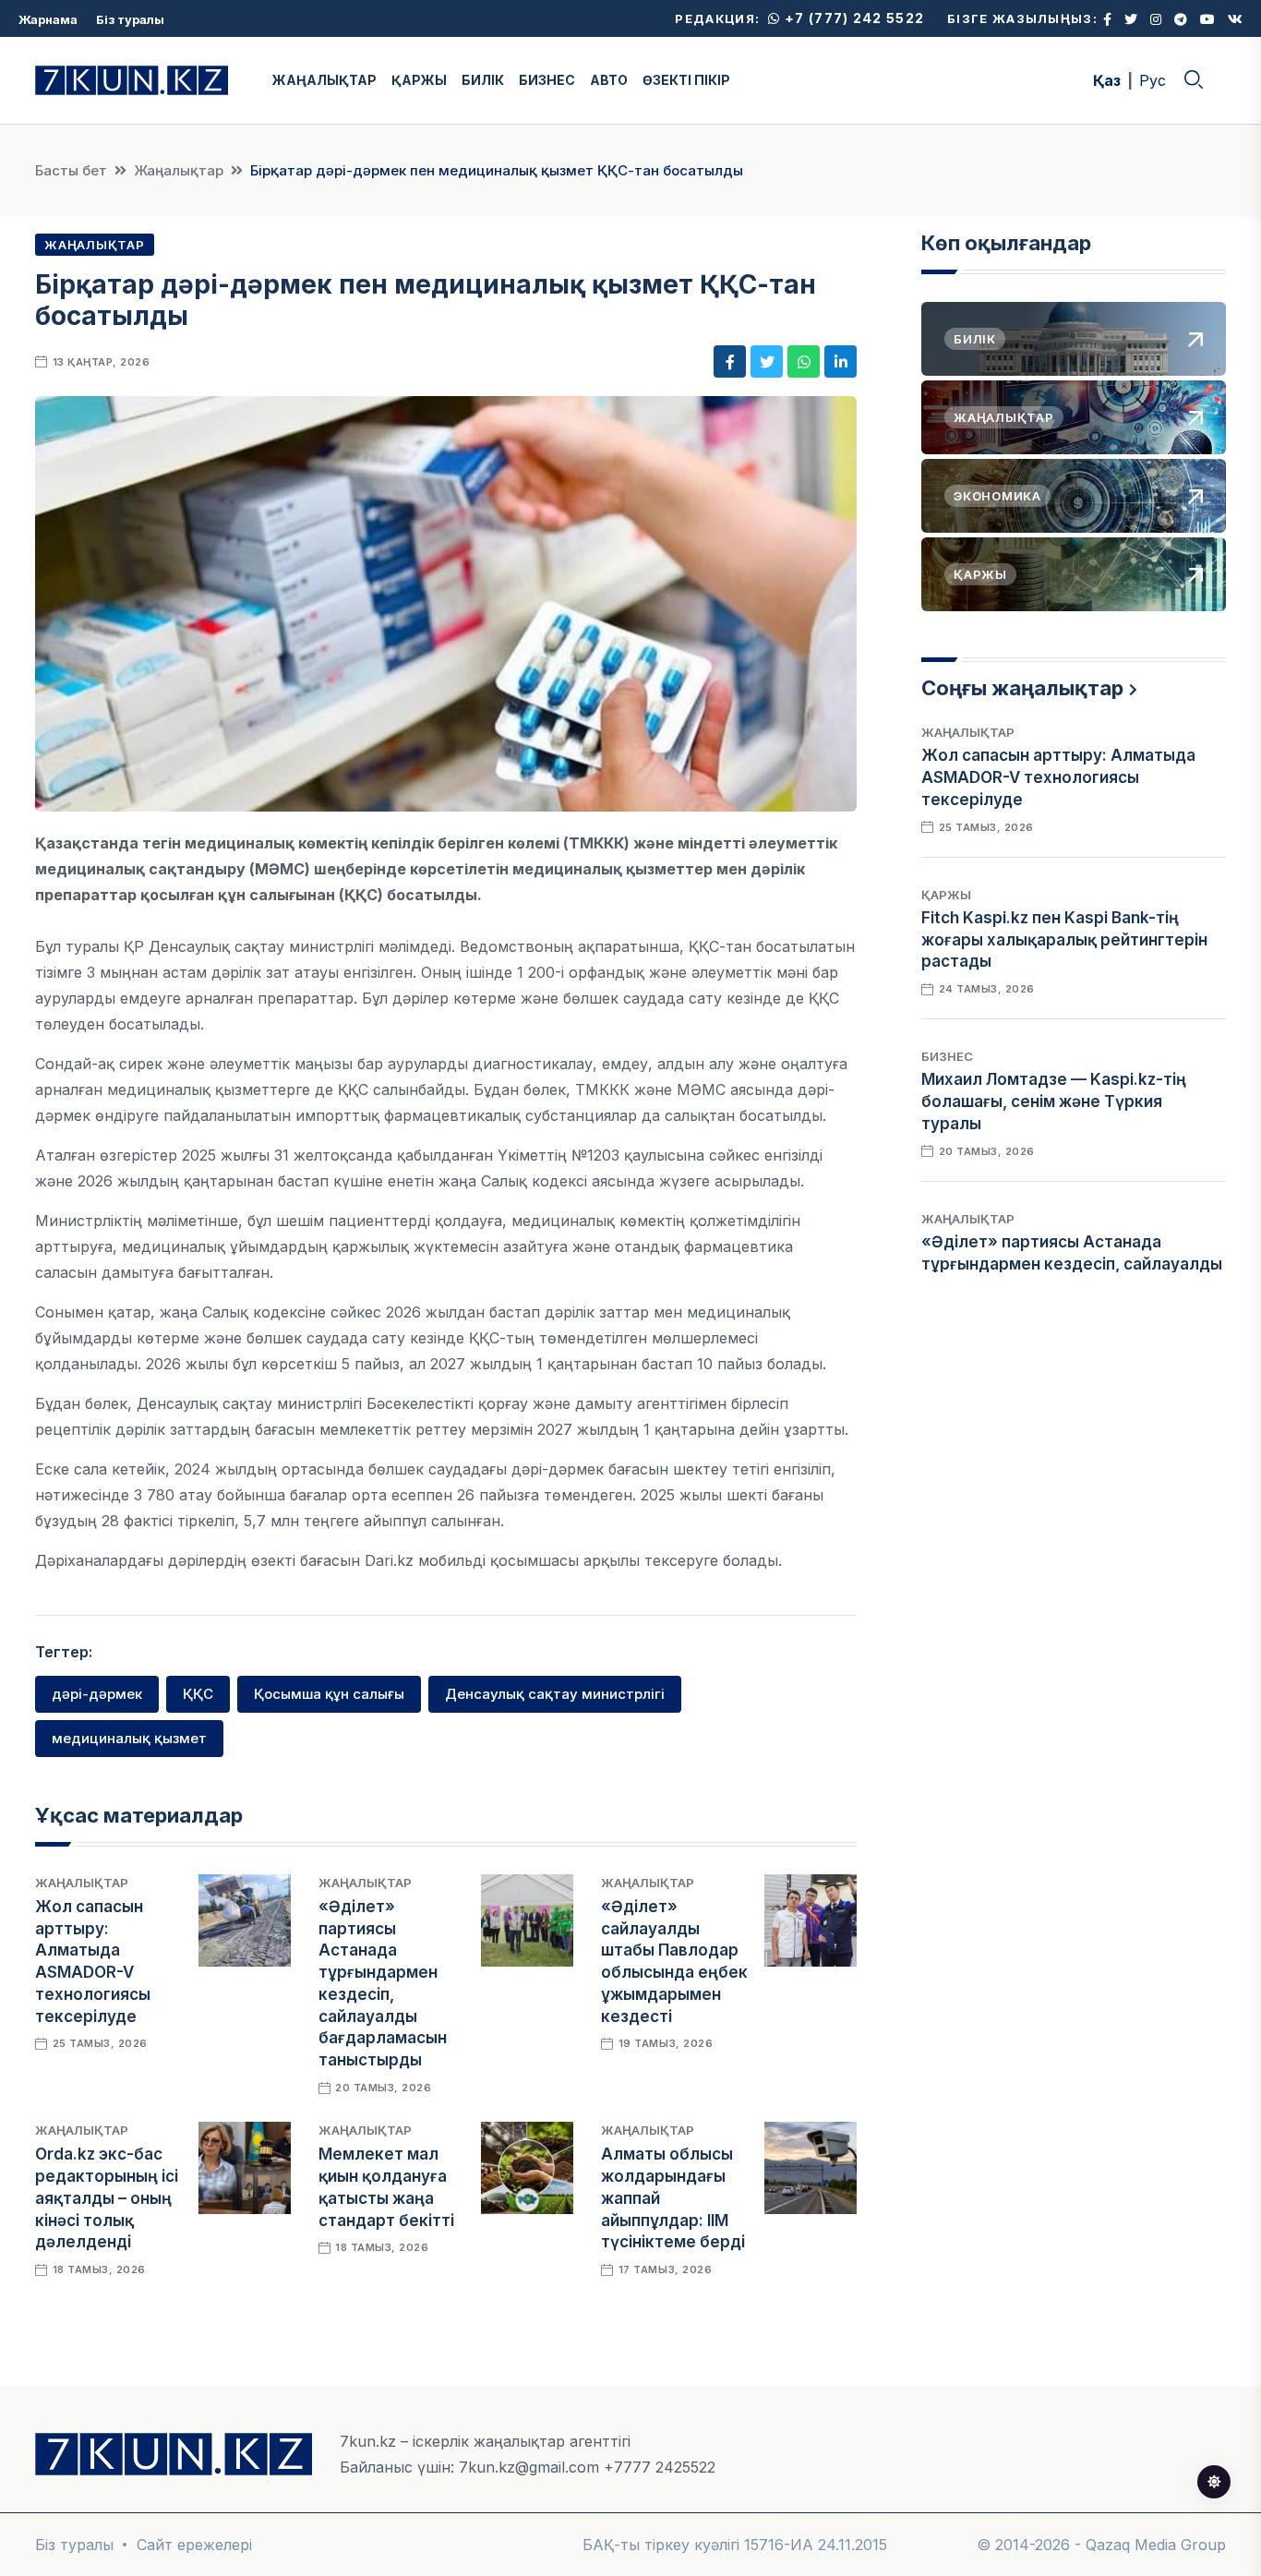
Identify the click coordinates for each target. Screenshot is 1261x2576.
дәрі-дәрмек (97, 1694)
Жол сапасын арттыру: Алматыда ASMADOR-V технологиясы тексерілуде (1058, 777)
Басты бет (71, 170)
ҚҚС (198, 1694)
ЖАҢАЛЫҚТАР (324, 80)
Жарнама (48, 19)
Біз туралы (130, 19)
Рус (1153, 80)
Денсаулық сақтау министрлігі (555, 1694)
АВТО (609, 80)
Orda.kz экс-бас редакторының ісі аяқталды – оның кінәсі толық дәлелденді (107, 2198)
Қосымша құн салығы (329, 1694)
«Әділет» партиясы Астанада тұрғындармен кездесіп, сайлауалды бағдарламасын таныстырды (1072, 1264)
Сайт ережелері (194, 2545)
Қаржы (946, 895)
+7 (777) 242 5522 (853, 18)
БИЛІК (483, 80)
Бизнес (947, 1056)
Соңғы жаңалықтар (1022, 688)
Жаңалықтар (179, 170)
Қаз (1107, 80)
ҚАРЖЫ (419, 80)
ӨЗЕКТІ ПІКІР (686, 80)
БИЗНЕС (547, 80)
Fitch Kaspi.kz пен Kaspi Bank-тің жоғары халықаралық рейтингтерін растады (1064, 940)
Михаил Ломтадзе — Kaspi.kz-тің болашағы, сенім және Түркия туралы (1054, 1101)
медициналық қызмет (129, 1738)
